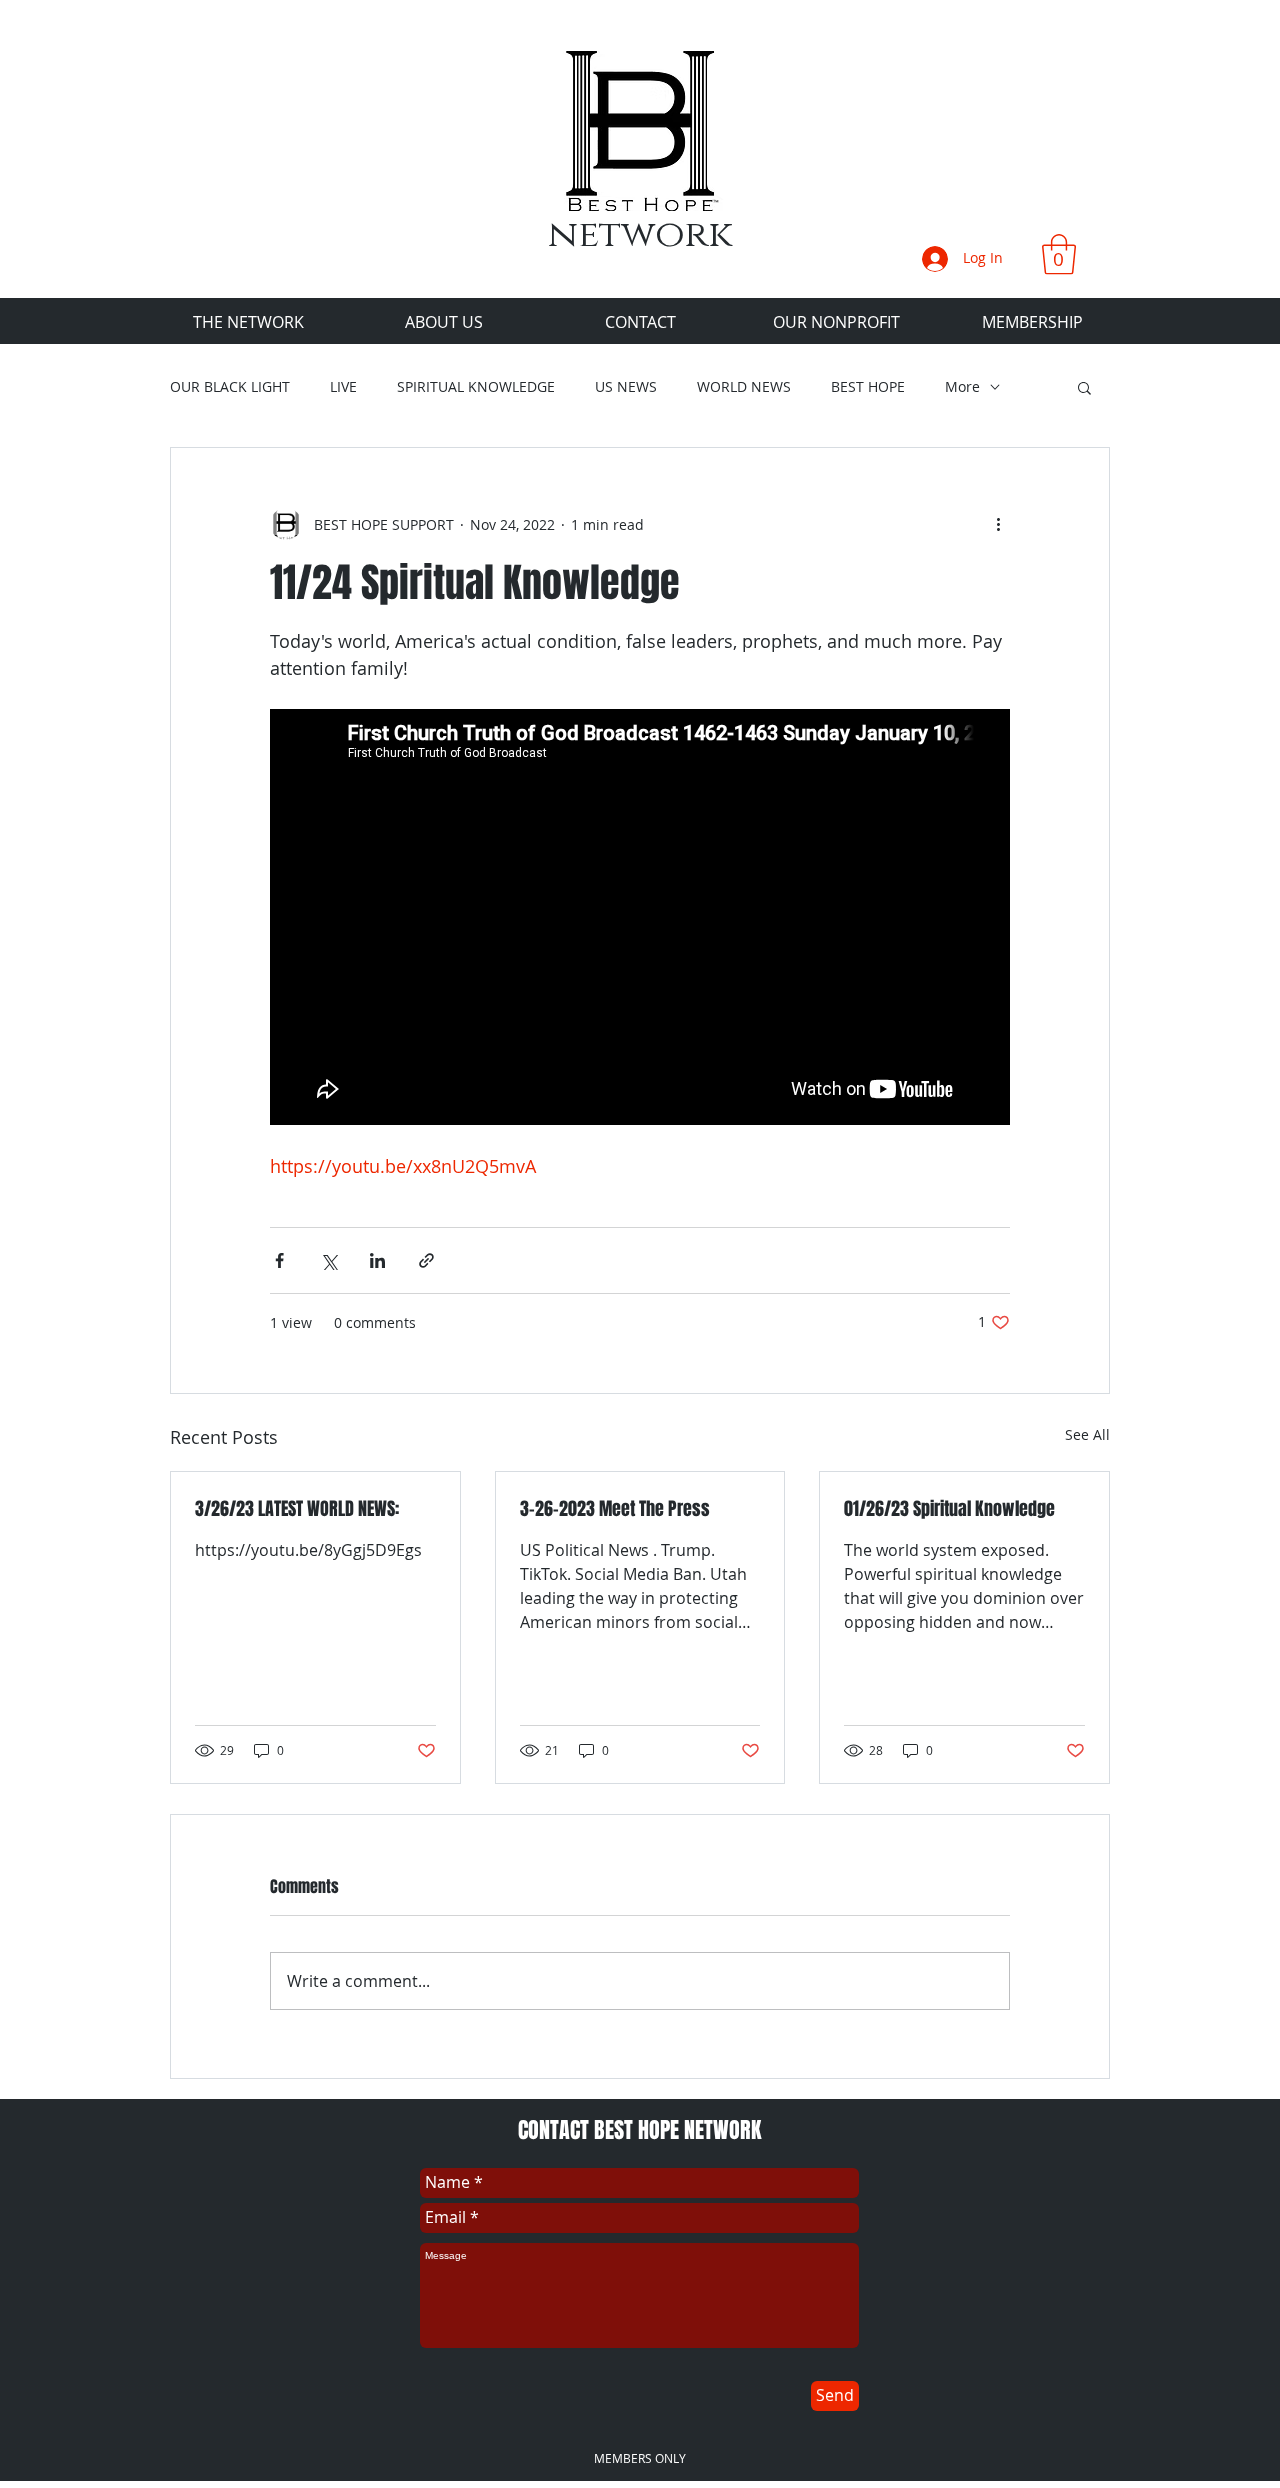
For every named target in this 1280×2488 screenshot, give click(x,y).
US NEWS (626, 387)
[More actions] (998, 524)
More (962, 387)
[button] (1059, 254)
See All (1087, 1434)
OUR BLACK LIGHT (230, 387)
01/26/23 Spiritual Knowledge (949, 1509)
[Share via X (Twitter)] (328, 1260)
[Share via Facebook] (279, 1260)
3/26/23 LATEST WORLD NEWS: (297, 1509)
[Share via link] (426, 1260)
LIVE (343, 387)
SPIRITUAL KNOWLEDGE (476, 387)
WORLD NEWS (744, 387)
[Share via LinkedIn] (377, 1260)
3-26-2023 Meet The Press (615, 1509)
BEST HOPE (868, 387)
